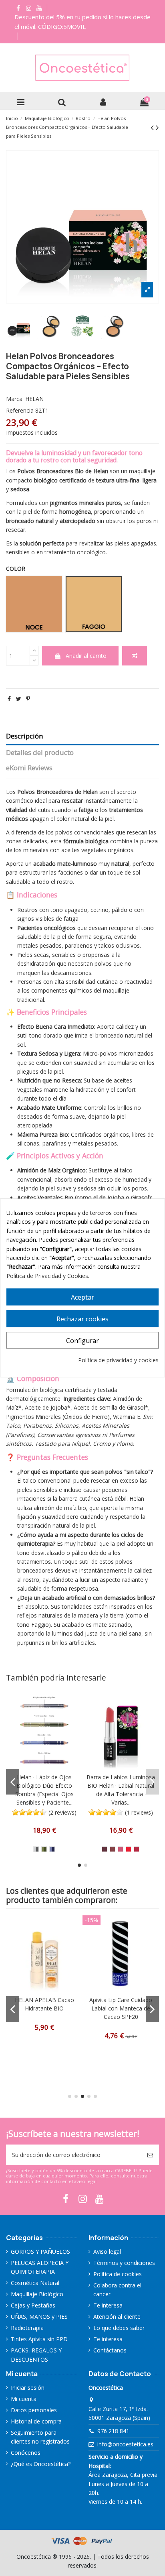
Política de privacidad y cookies (118, 1360)
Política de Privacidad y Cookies (47, 1276)
